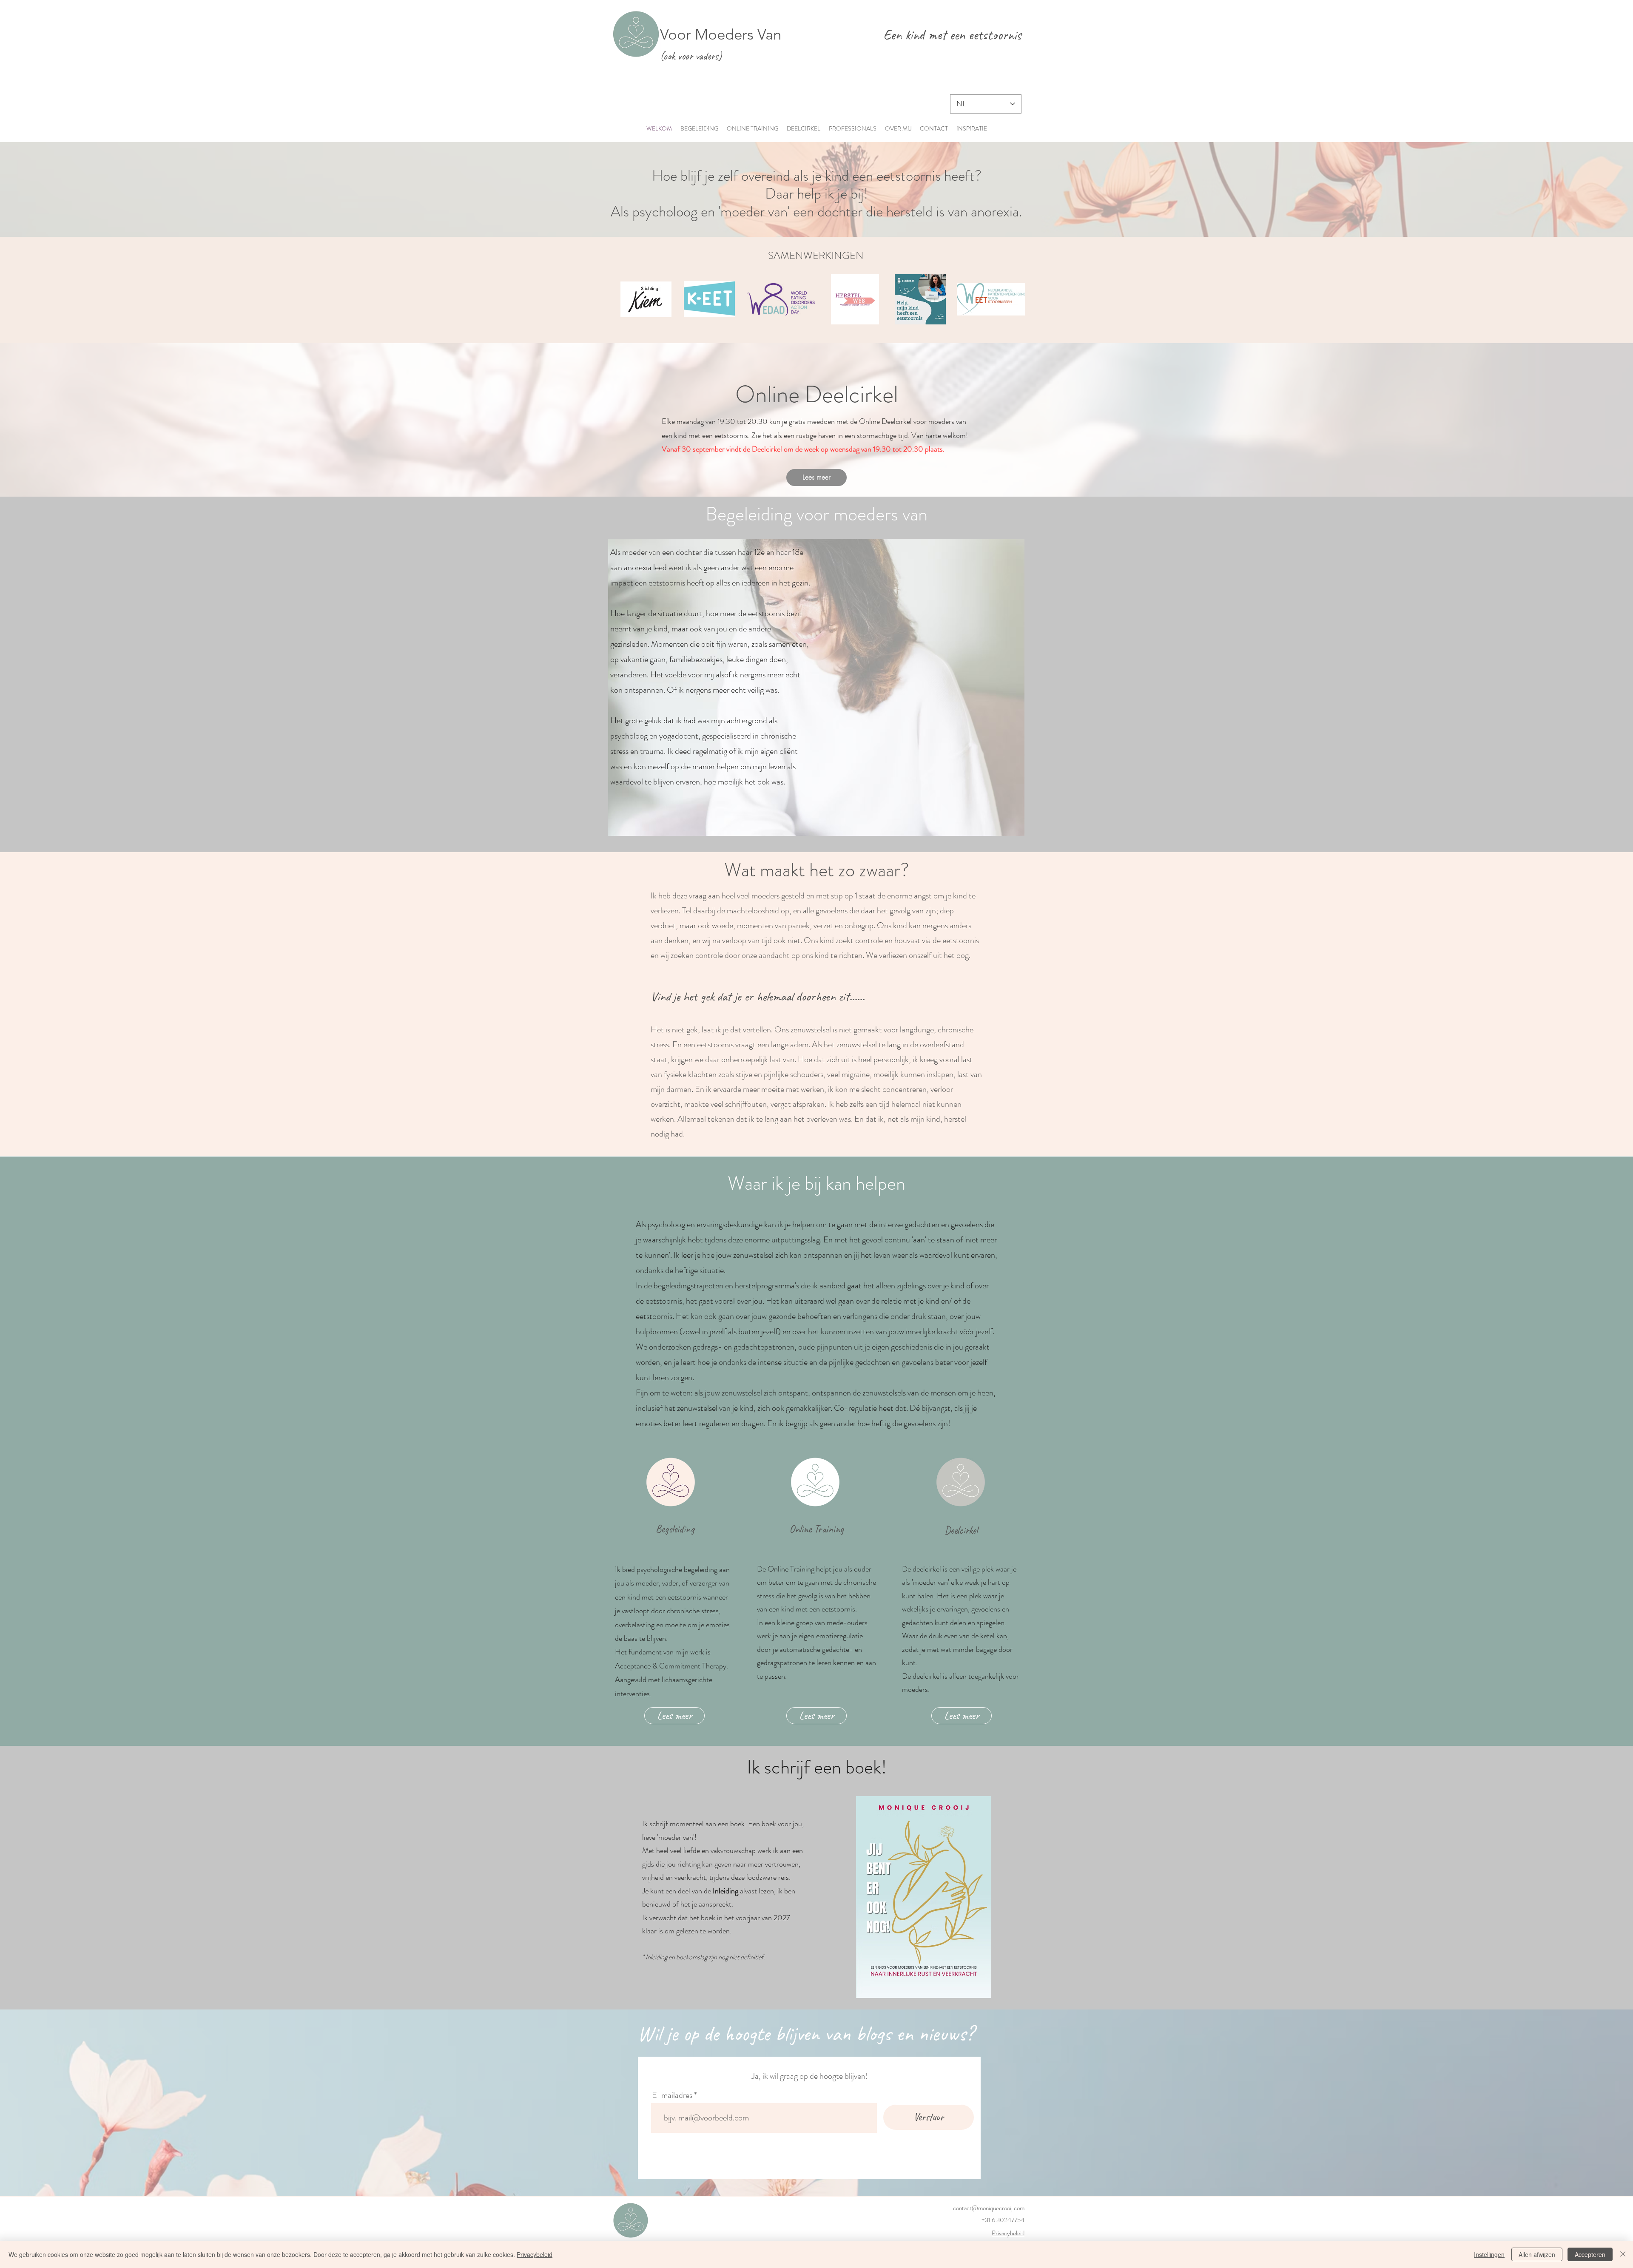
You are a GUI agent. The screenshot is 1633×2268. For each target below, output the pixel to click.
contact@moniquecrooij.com (989, 2208)
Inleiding (725, 1891)
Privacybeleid (1008, 2233)
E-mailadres (672, 2095)
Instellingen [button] (1489, 2254)
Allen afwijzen (1537, 2254)
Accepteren (1590, 2254)
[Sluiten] (1623, 2254)
